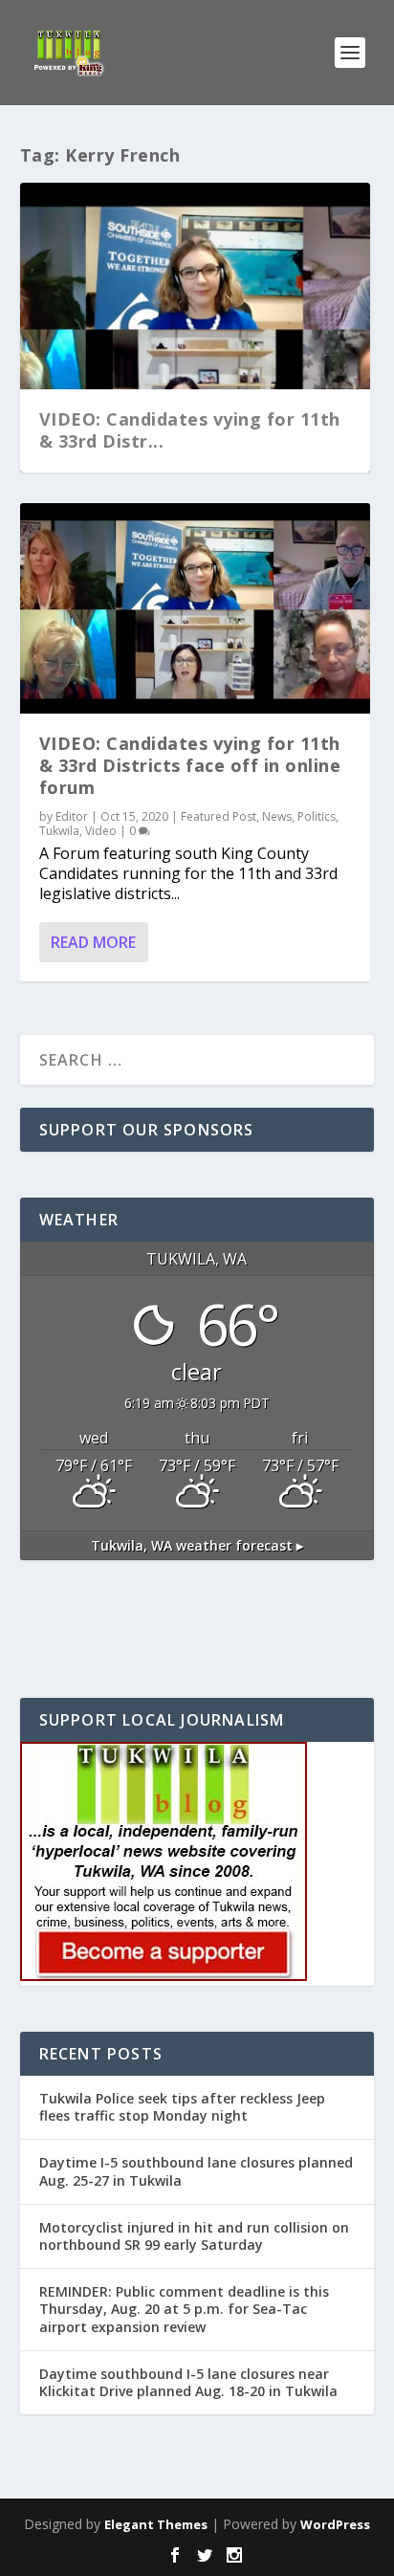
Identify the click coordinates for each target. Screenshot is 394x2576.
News (277, 816)
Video (101, 831)
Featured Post (219, 816)
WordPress (335, 2524)
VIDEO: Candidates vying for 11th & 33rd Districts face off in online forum (190, 766)
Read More (93, 942)
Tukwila (59, 831)
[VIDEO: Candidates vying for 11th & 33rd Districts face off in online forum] (196, 608)
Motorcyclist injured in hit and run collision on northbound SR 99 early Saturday (194, 2236)
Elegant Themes (156, 2524)
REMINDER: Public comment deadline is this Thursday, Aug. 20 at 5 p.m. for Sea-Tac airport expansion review (184, 2309)
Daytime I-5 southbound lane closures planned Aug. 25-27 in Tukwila (196, 2171)
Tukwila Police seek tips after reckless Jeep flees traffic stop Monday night (182, 2107)
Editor (72, 816)
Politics (317, 816)
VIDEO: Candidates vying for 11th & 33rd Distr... (190, 430)
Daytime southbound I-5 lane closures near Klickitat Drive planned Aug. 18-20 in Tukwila (188, 2382)
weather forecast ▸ (197, 1545)
